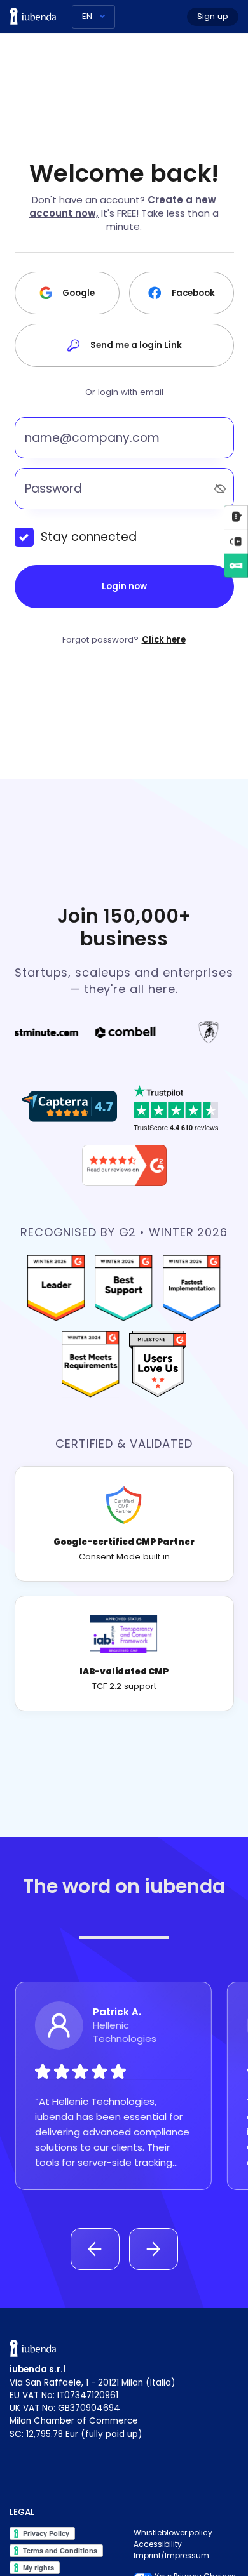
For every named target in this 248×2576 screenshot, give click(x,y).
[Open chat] (236, 517)
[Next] (154, 2249)
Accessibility (158, 2544)
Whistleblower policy (173, 2533)
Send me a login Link (136, 345)
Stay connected (89, 537)
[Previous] (95, 2249)
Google (79, 293)
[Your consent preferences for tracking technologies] (236, 541)
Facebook (193, 293)
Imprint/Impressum (171, 2555)
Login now (124, 586)
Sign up (213, 16)
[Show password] (220, 489)
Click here (164, 640)
